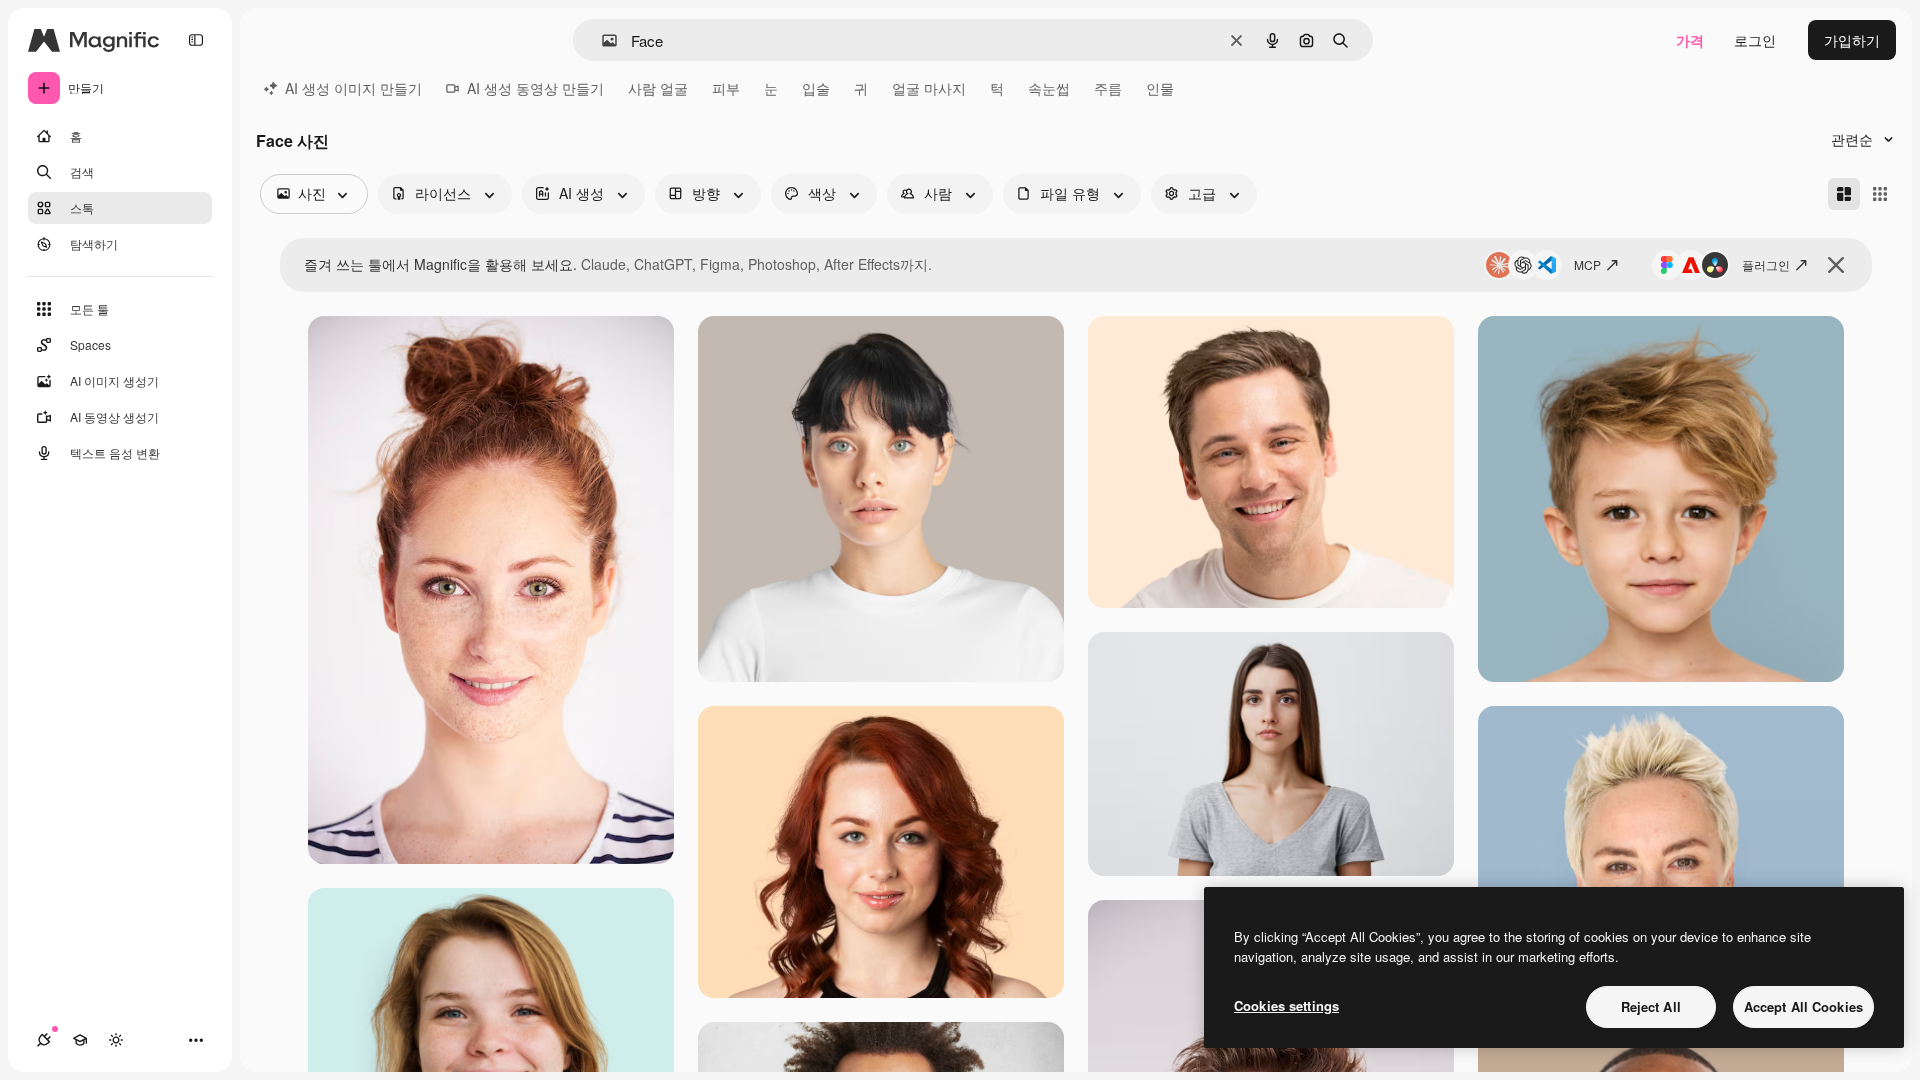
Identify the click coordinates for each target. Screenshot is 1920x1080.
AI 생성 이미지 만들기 (353, 88)
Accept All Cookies (1803, 1006)
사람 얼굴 (658, 88)
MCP (1587, 264)
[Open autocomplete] (601, 40)
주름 (1108, 88)
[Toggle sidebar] (196, 40)
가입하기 (1852, 40)
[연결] (44, 1040)
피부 (726, 88)
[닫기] (1836, 265)
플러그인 (1766, 264)
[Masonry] (1844, 194)
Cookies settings (1286, 1005)
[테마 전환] (116, 1040)
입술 (816, 88)
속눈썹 (1049, 88)
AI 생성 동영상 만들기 (535, 88)
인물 (1160, 88)
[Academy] (80, 1040)
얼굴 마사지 (929, 88)
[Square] (1880, 194)
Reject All (1651, 1006)
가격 (1690, 40)
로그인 (1755, 40)
